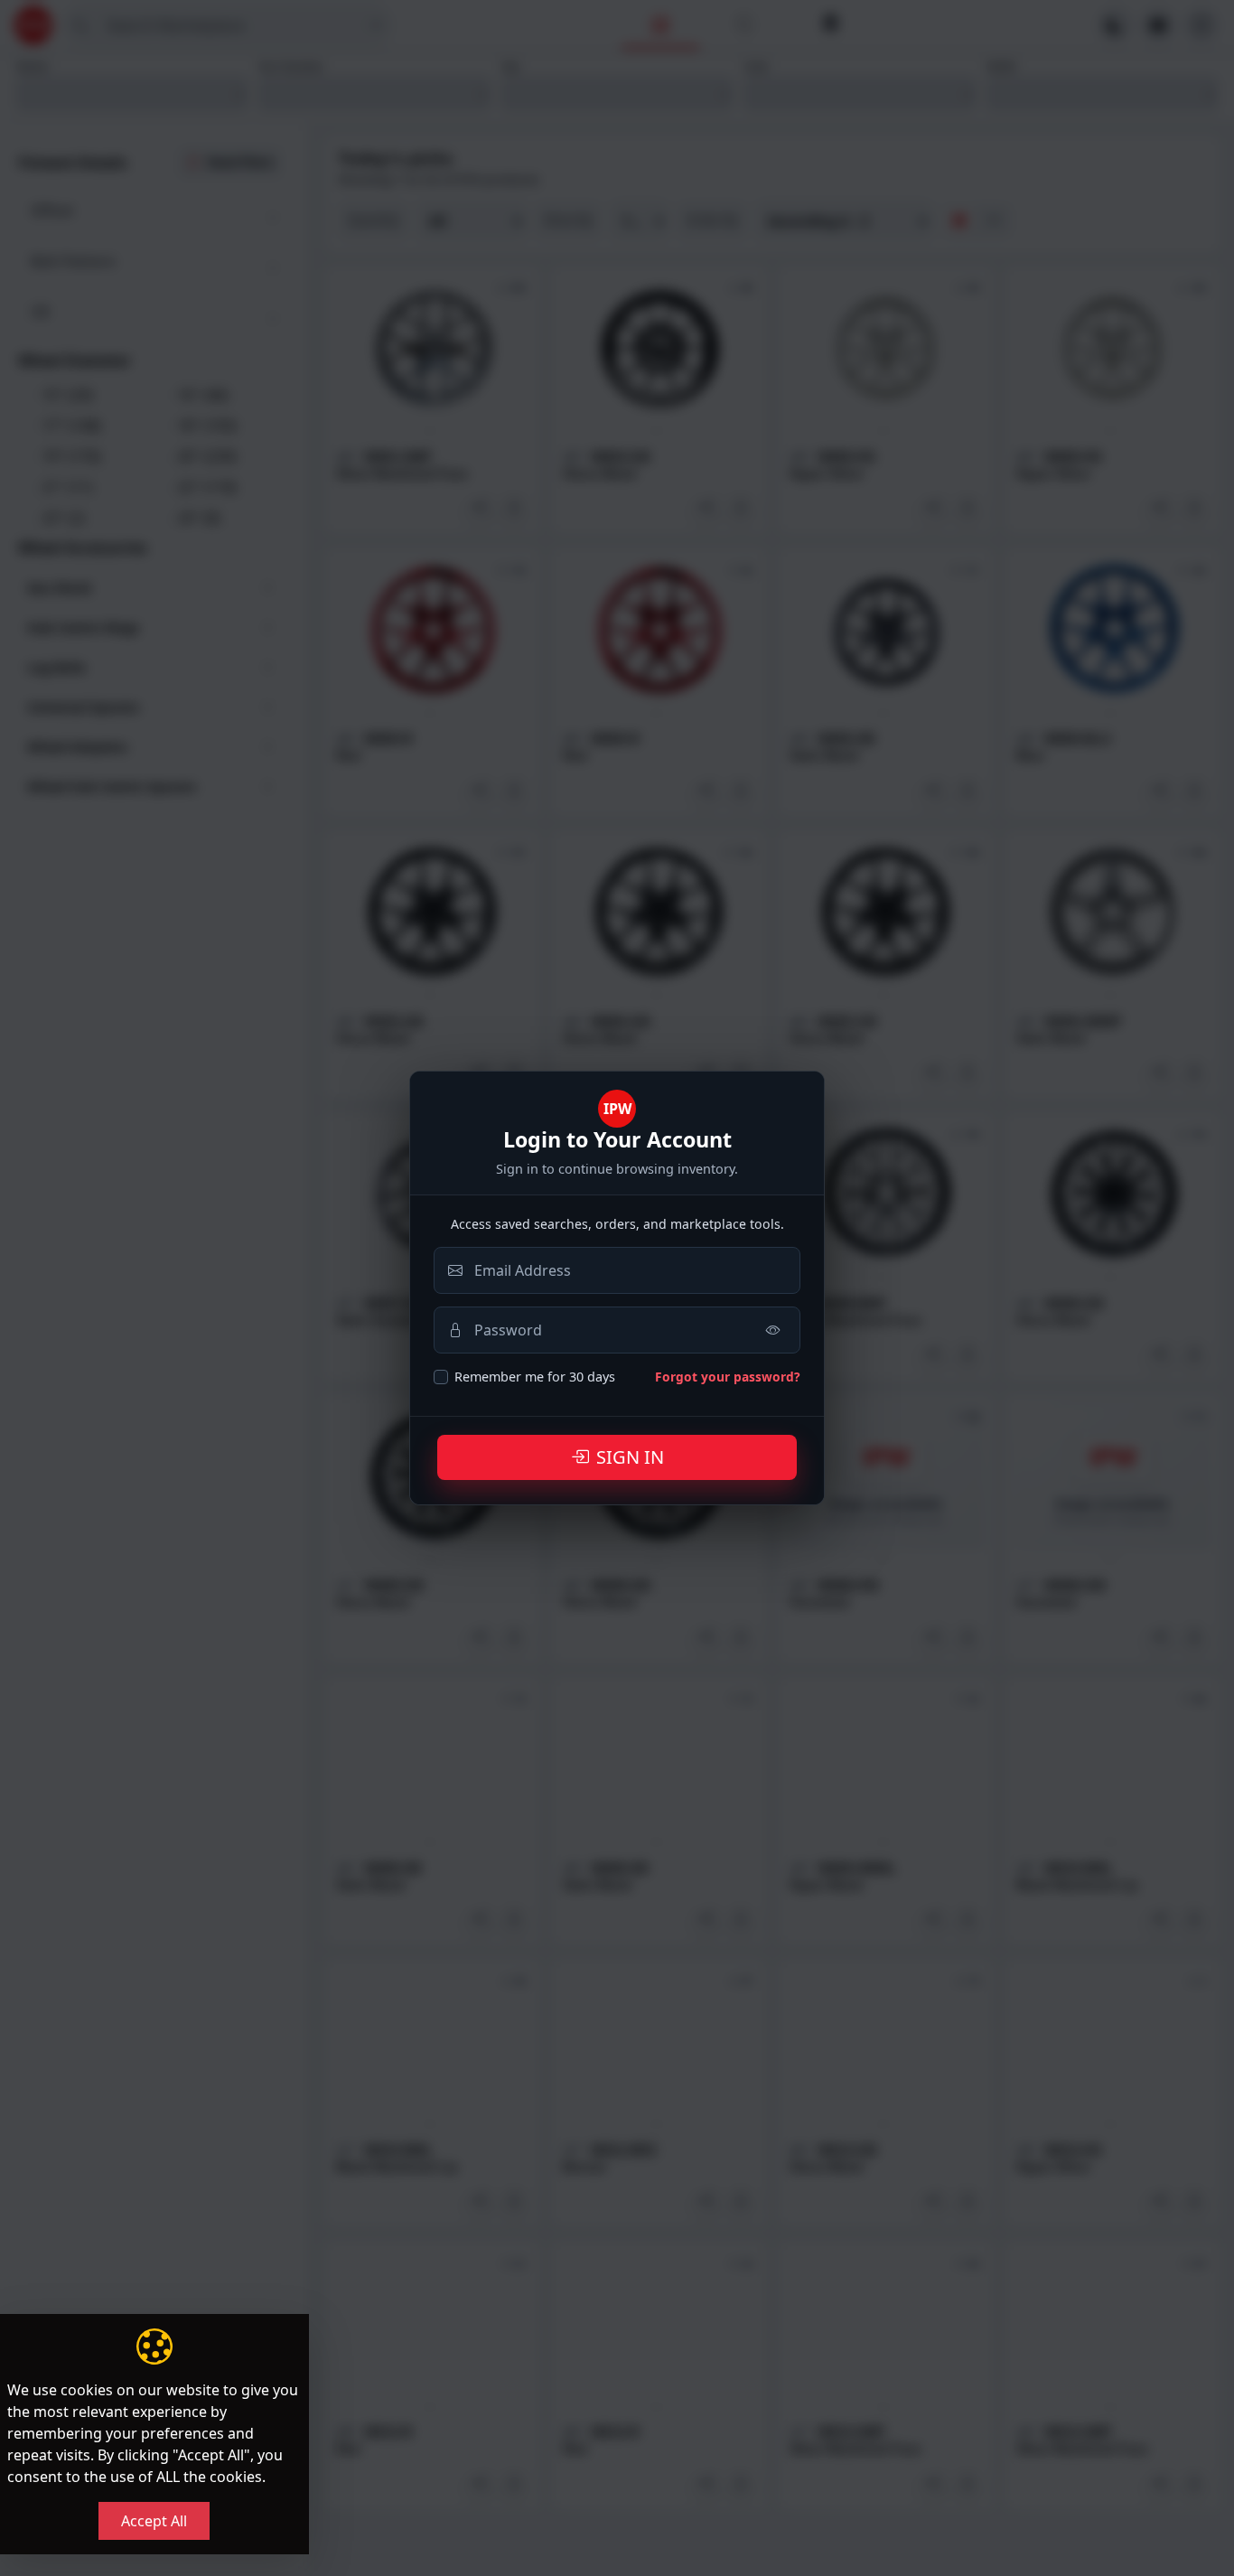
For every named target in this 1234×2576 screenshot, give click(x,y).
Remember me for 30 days (535, 1377)
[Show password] (773, 1330)
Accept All (154, 2521)
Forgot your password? (728, 1377)
